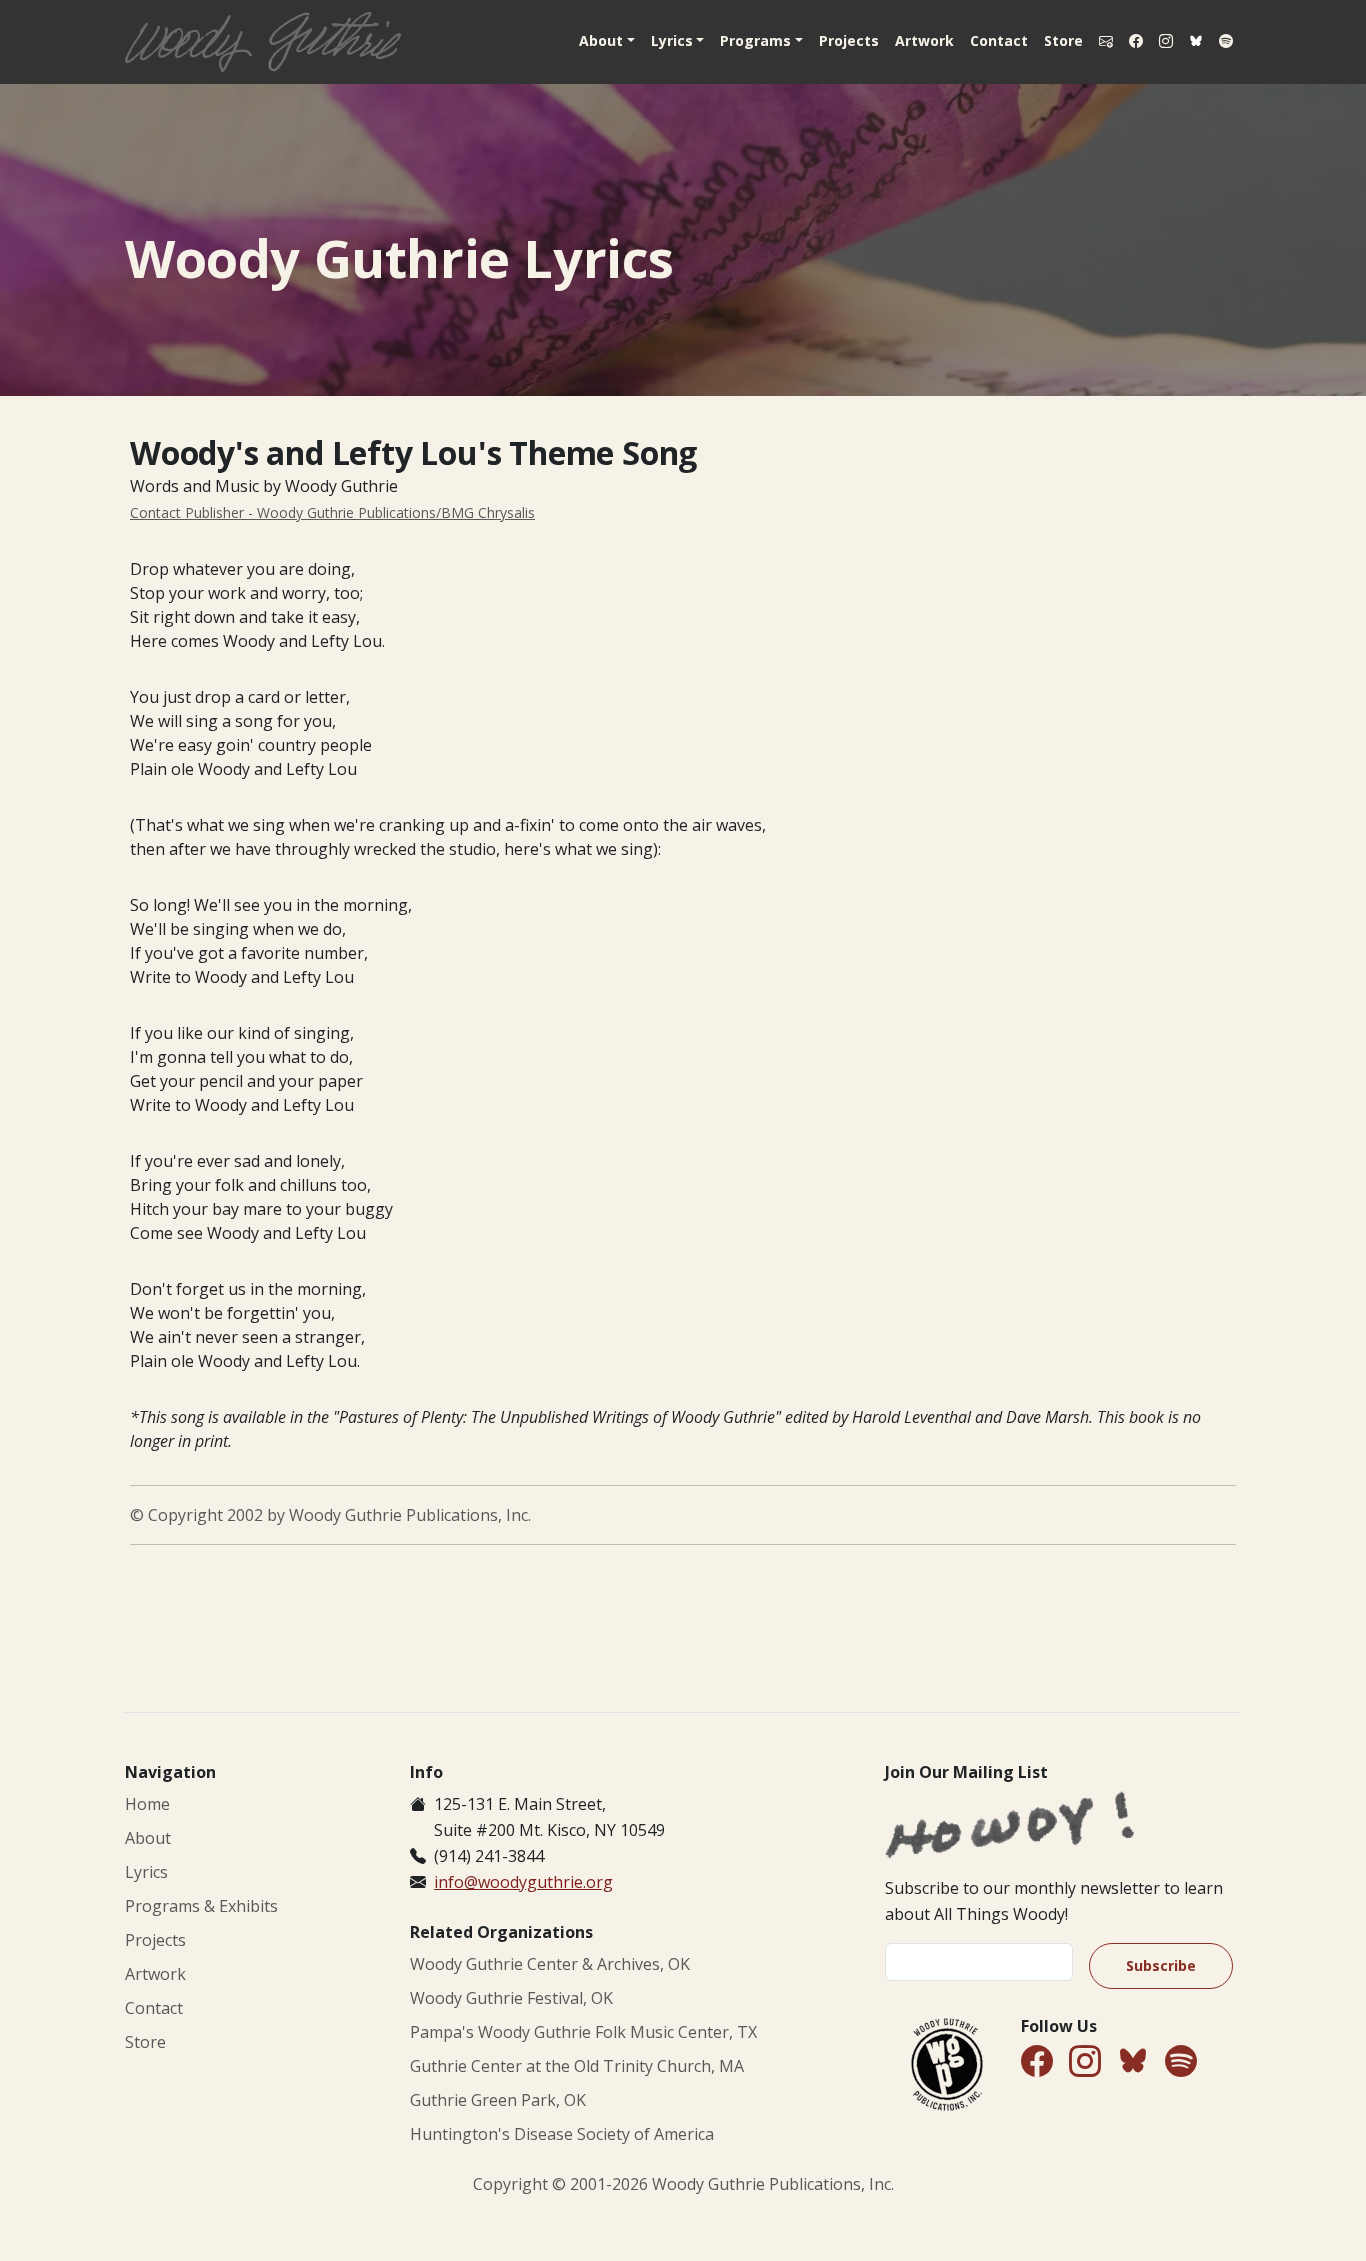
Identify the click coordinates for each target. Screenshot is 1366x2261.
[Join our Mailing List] (1106, 41)
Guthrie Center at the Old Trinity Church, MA (577, 2066)
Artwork (924, 40)
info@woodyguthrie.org (523, 1882)
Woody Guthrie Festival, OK (511, 1998)
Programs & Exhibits (201, 1906)
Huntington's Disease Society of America (562, 2134)
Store (1063, 40)
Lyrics (146, 1872)
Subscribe (1161, 1965)
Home (147, 1804)
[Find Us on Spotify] (1226, 41)
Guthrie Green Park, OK (498, 2100)
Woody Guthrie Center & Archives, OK (550, 1964)
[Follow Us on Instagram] (1166, 41)
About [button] (601, 40)
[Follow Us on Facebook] (1136, 41)
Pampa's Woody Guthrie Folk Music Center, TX (583, 2032)
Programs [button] (755, 40)
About (148, 1838)
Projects (849, 40)
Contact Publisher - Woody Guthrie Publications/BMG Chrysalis (332, 512)
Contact (999, 40)
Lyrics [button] (672, 40)
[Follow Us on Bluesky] (1196, 42)
